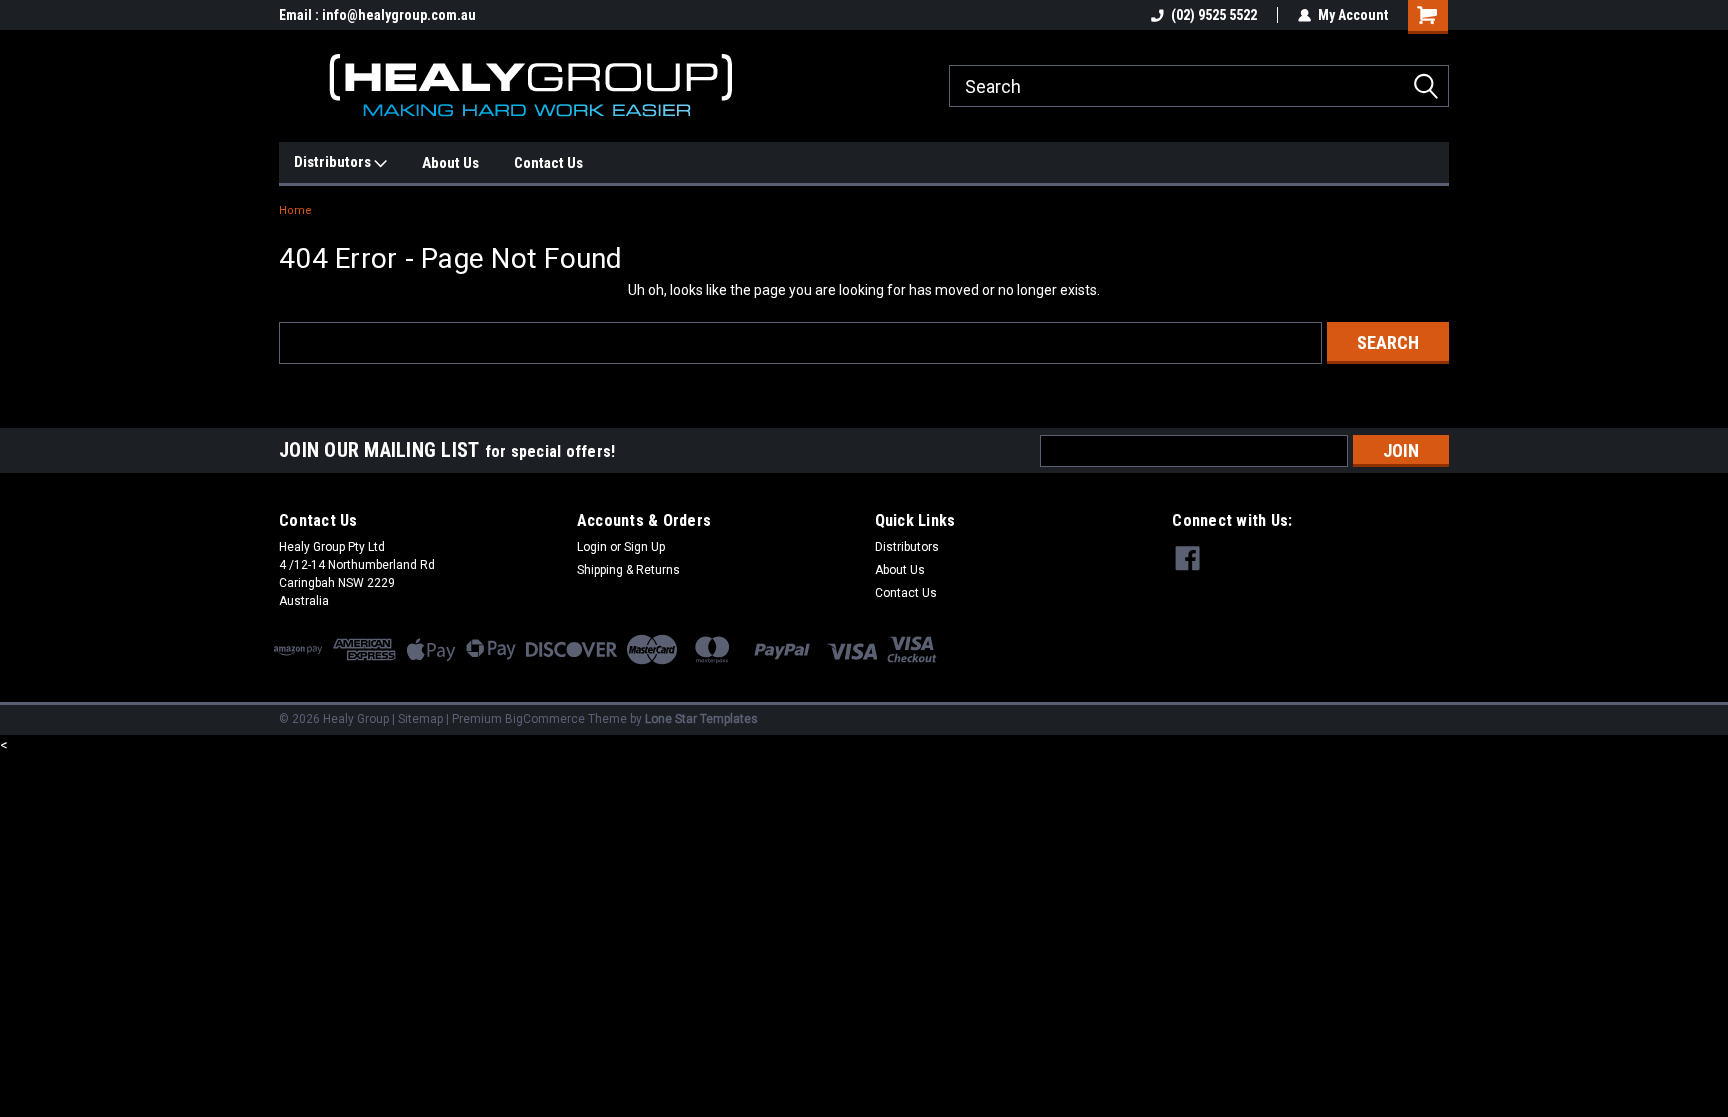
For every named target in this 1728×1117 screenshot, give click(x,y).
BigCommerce (545, 719)
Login (592, 547)
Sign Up (644, 547)
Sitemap (420, 719)
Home (295, 210)
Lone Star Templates (701, 719)
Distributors (334, 162)
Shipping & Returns (628, 570)
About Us (450, 163)
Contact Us (548, 163)
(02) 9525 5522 (1214, 15)
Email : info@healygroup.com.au (377, 15)
